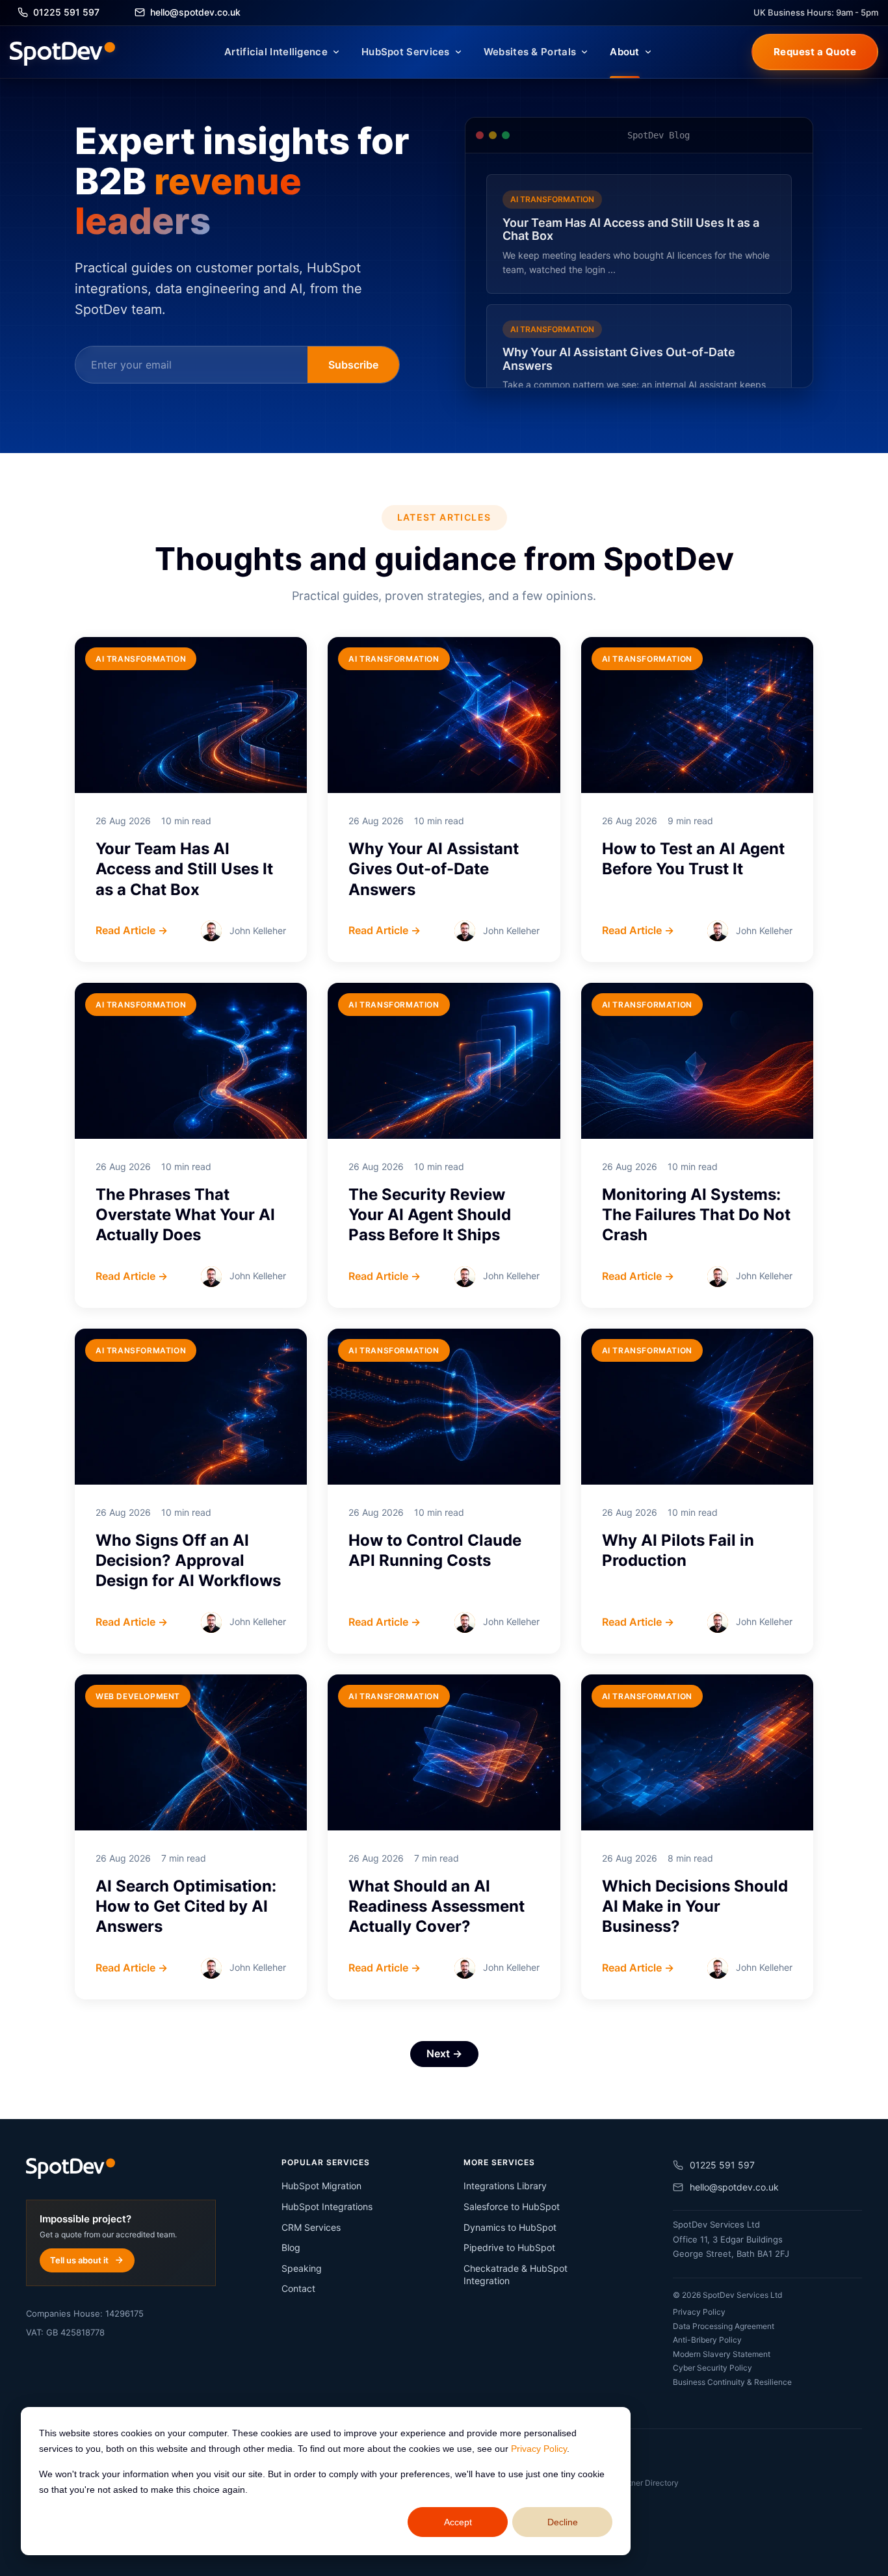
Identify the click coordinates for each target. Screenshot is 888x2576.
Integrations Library (505, 2186)
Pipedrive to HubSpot (509, 2247)
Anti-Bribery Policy (707, 2340)
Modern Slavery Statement (722, 2354)
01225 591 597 (722, 2165)
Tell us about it (79, 2260)
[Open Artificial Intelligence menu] (336, 52)
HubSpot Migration (321, 2186)
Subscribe (353, 365)
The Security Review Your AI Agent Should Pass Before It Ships (430, 1215)
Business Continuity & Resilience (732, 2382)
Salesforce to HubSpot (512, 2206)
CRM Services (311, 2227)
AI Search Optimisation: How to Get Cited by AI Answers (186, 1906)
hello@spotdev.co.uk (734, 2187)
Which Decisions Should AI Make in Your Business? (695, 1906)
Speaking (302, 2268)
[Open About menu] (648, 52)
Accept (458, 2522)
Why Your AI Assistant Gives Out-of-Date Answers (434, 869)
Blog (291, 2247)
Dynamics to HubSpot (510, 2227)
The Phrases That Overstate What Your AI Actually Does (185, 1215)
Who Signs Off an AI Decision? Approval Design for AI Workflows (188, 1560)
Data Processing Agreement (724, 2326)
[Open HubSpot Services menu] (458, 52)
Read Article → (132, 930)
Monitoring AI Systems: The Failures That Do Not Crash (696, 1215)
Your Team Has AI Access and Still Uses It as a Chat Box (184, 869)
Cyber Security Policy (712, 2368)
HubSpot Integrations (327, 2206)
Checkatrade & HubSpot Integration (516, 2275)
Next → (444, 2053)
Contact (298, 2288)
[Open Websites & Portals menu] (584, 52)
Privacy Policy (539, 2449)
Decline (563, 2522)
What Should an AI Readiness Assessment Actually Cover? (437, 1906)
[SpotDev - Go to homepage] (62, 52)
